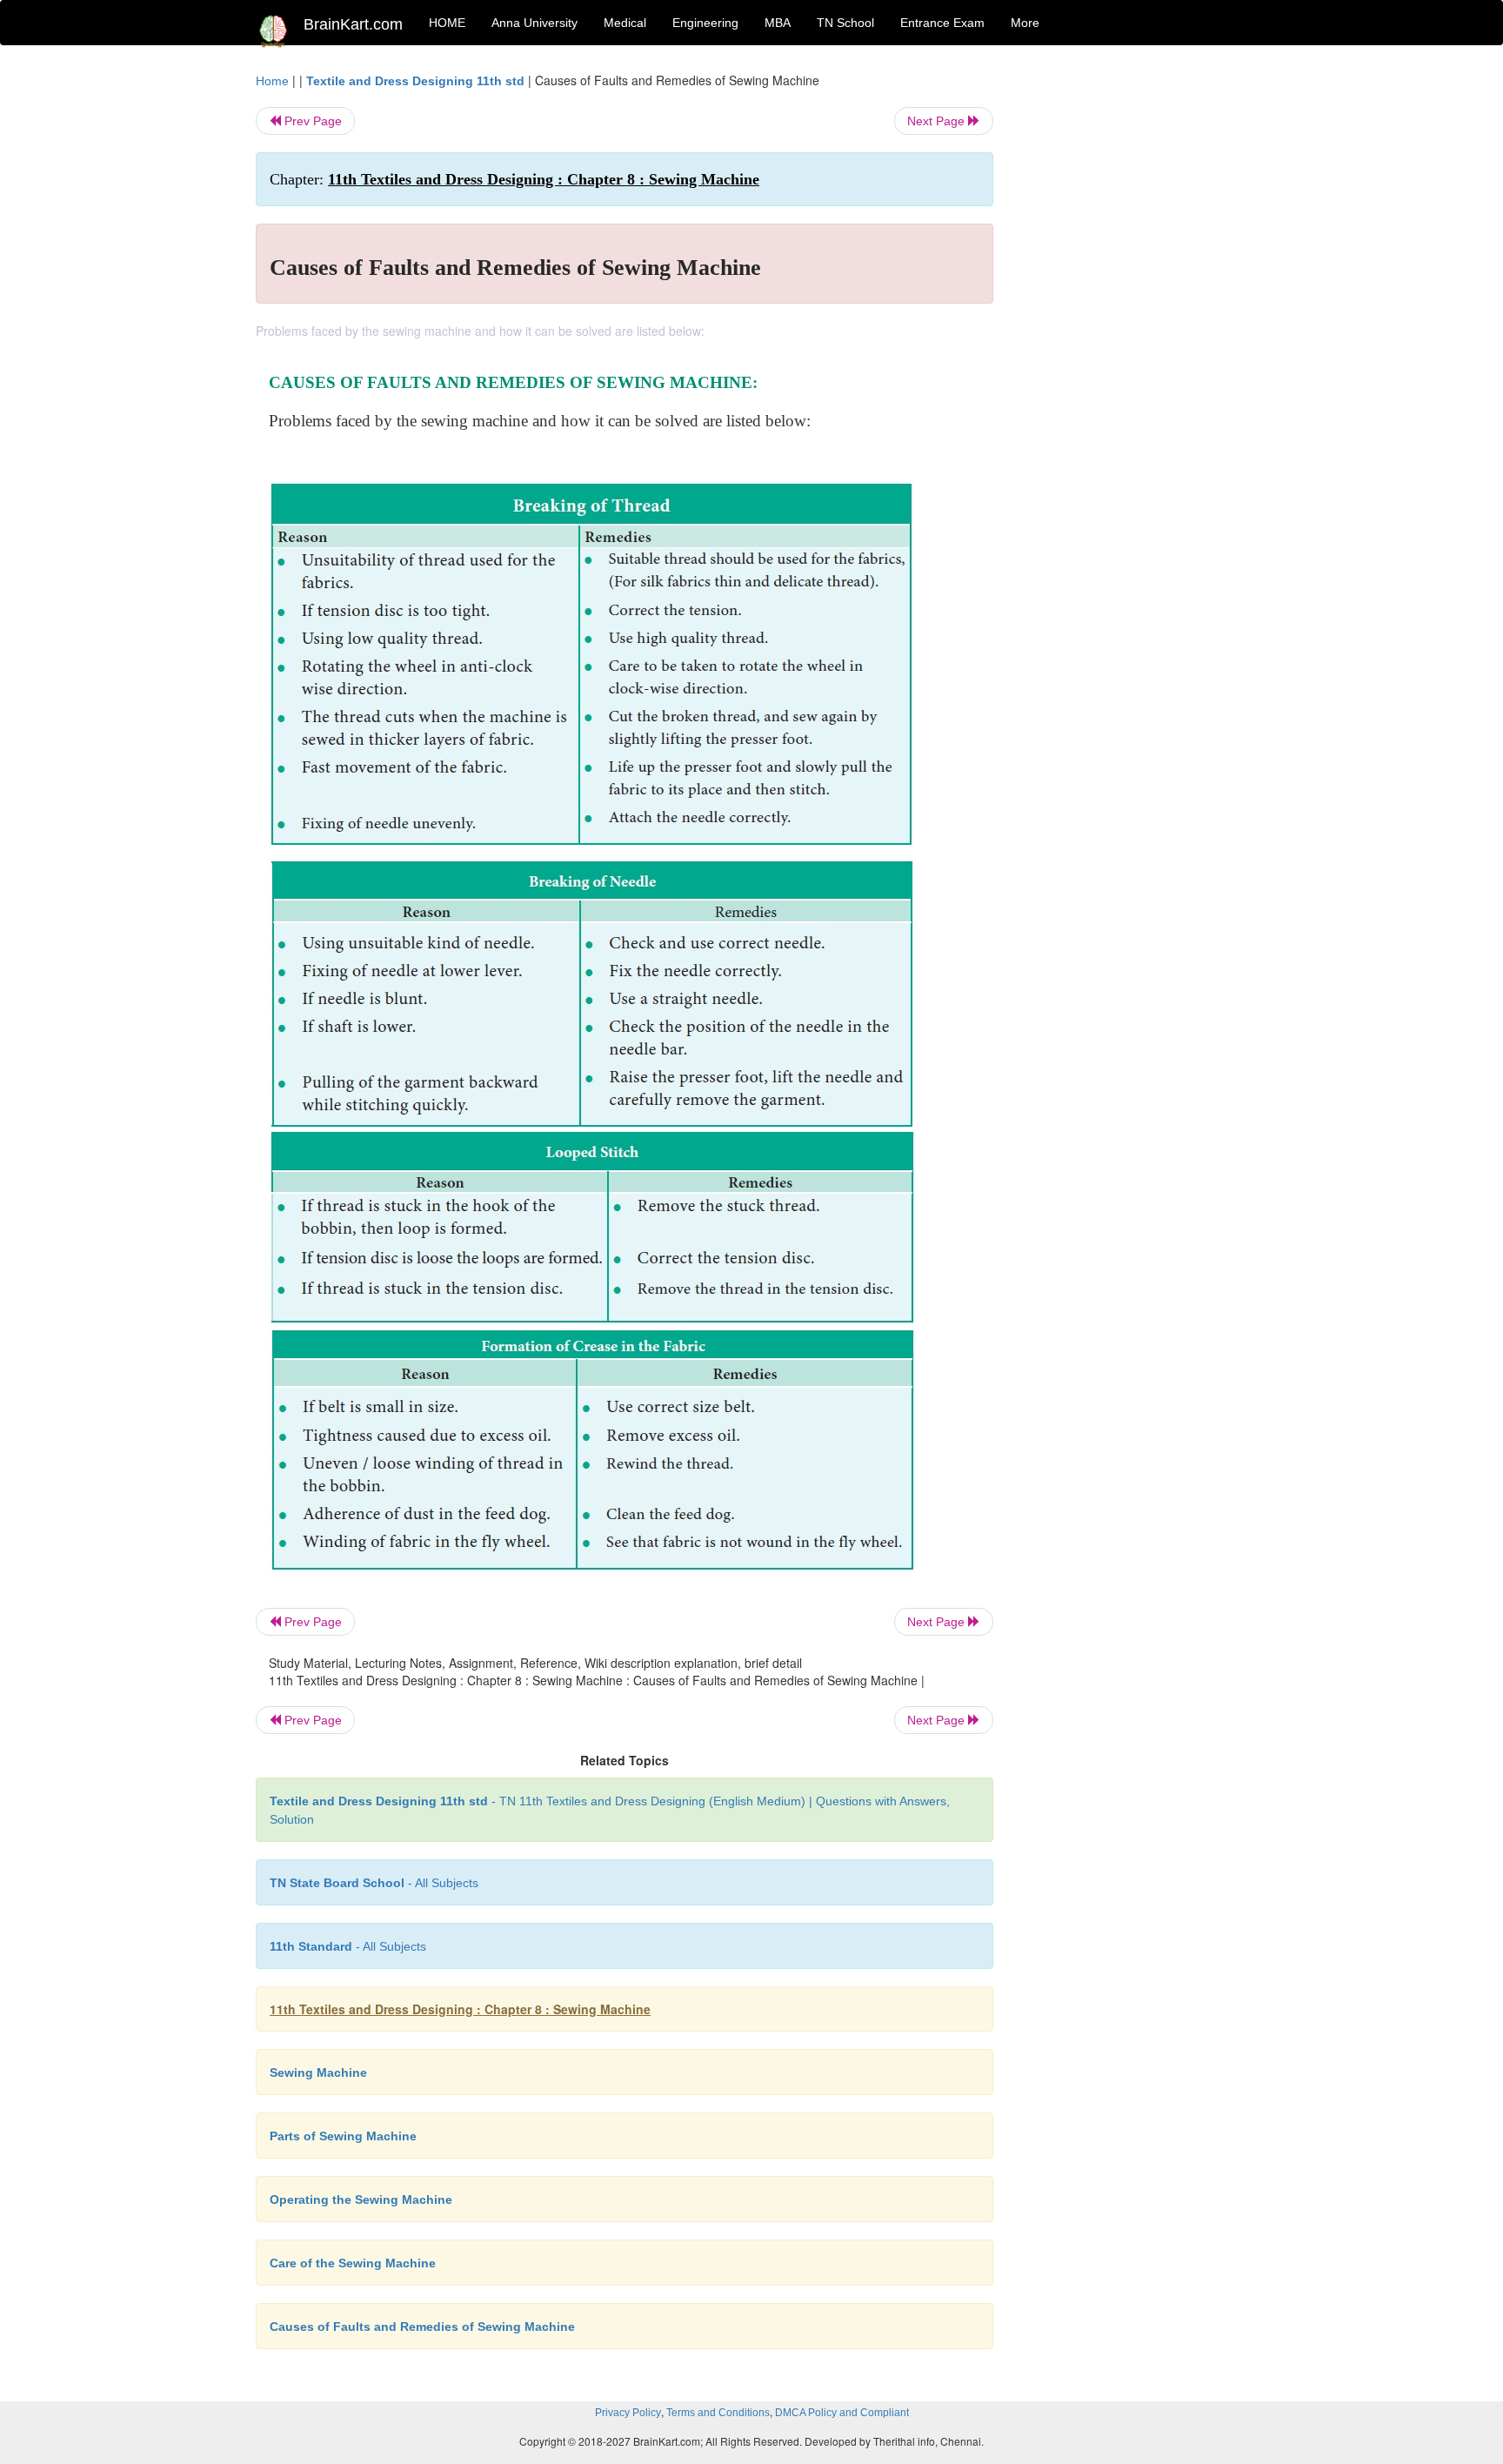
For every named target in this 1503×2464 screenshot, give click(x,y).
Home (272, 81)
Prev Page (311, 121)
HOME (447, 23)
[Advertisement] (1134, 332)
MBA (778, 23)
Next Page (938, 121)
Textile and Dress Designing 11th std (415, 81)
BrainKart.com (353, 24)
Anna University (534, 23)
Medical (625, 23)
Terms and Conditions (718, 2413)
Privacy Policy (628, 2413)
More (1025, 23)
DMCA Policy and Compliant (842, 2413)
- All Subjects (374, 1883)
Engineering (705, 23)
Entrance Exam (942, 23)
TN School (845, 23)
